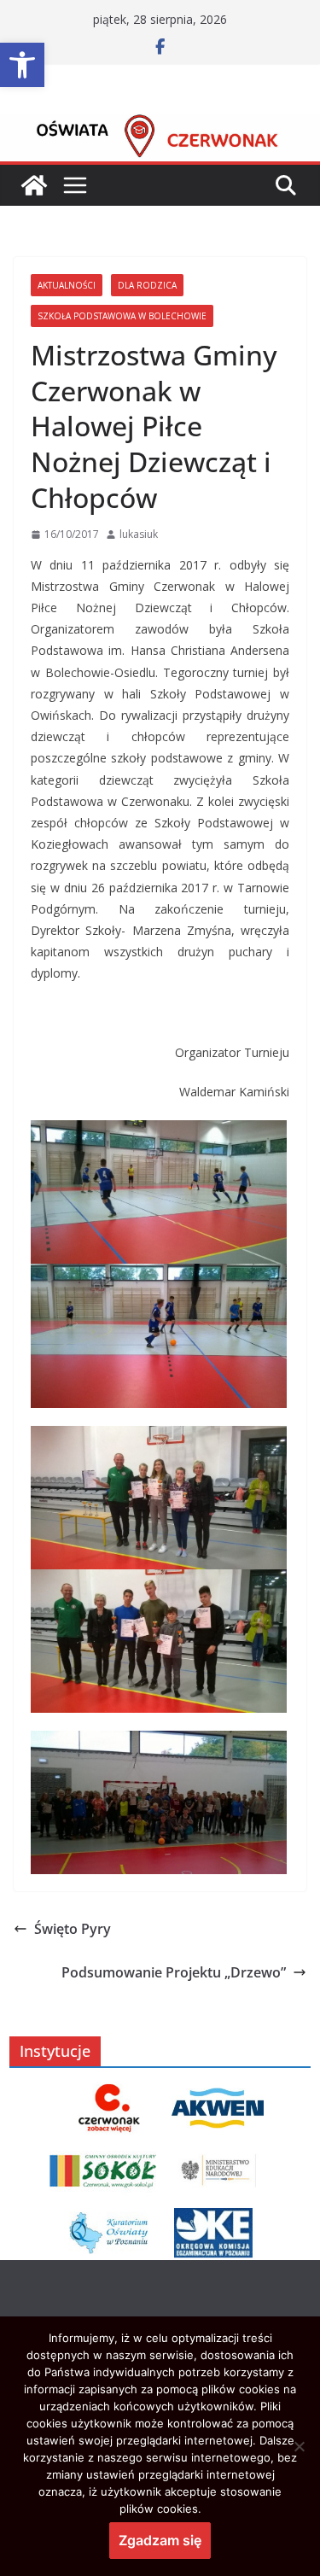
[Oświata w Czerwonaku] (160, 126)
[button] (22, 65)
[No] (299, 2446)
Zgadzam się (160, 2540)
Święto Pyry (73, 1929)
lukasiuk (139, 534)
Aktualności (67, 285)
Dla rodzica (147, 285)
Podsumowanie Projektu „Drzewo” (174, 1972)
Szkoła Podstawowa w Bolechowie (122, 316)
